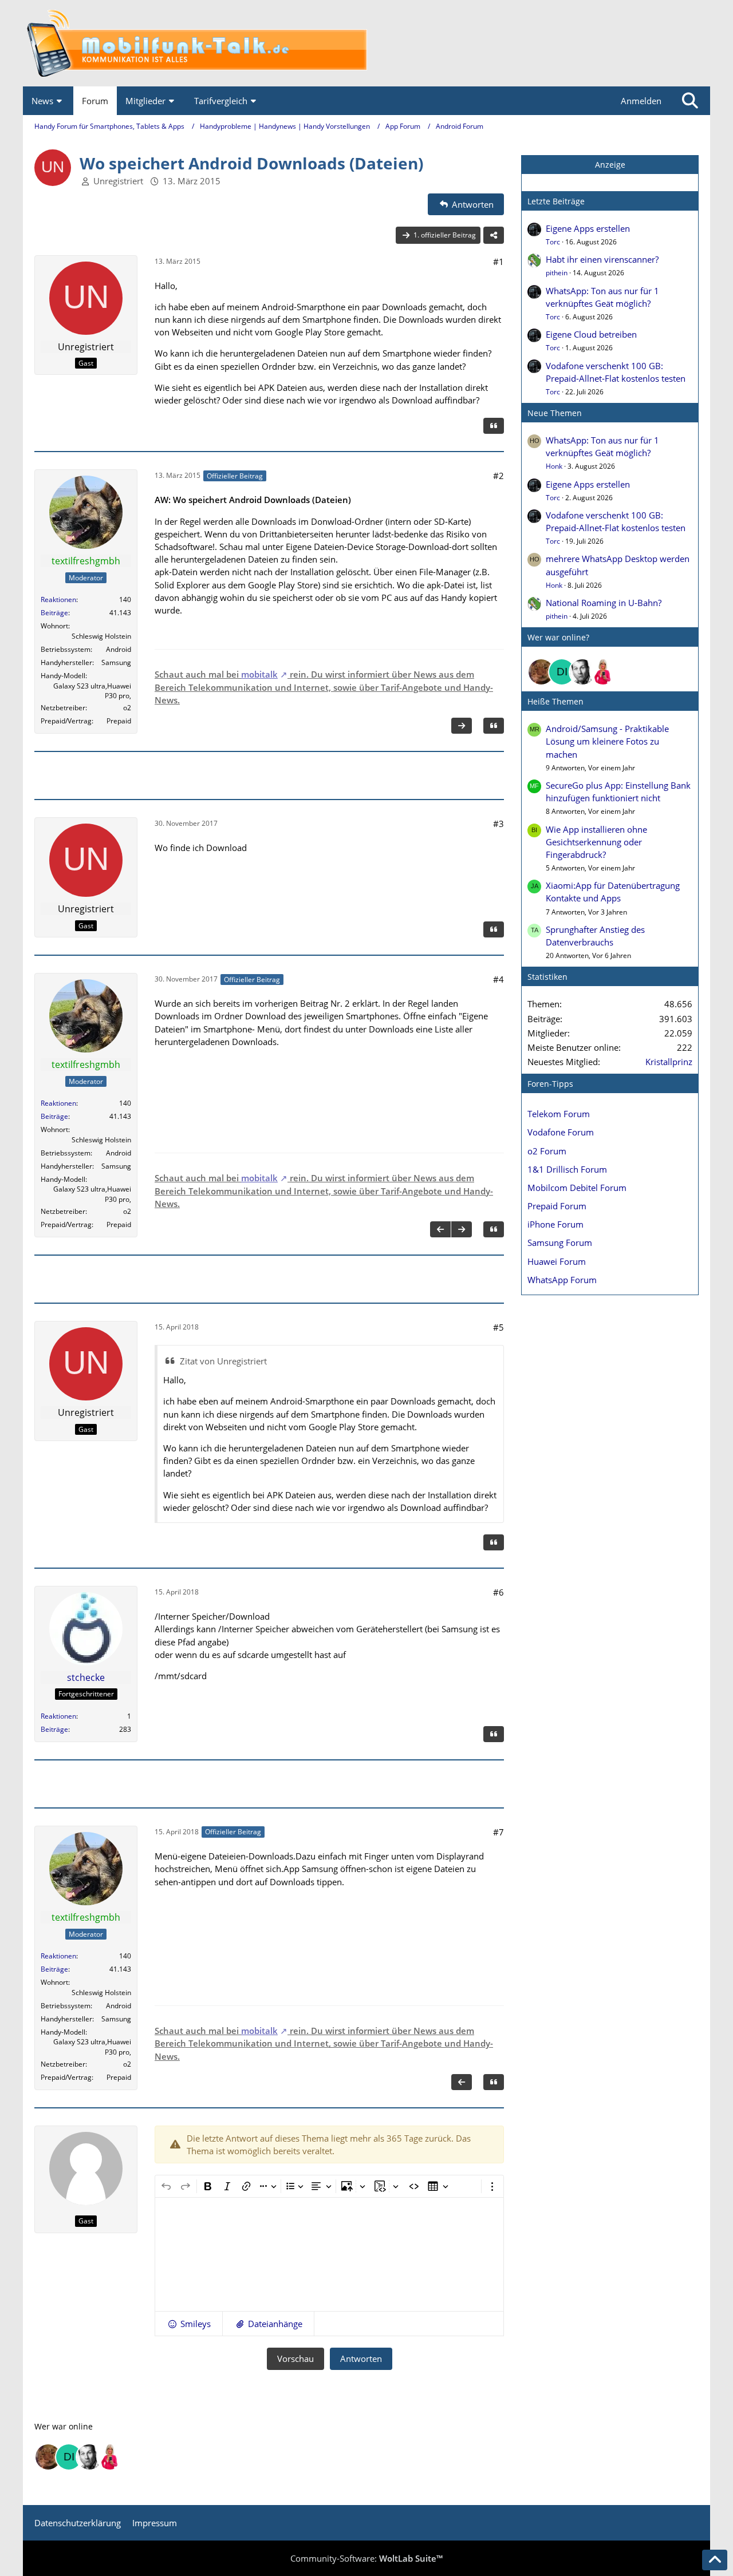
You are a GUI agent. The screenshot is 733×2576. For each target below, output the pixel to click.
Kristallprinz (669, 1062)
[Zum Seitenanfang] (715, 2560)
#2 (498, 476)
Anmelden (641, 101)
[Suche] (690, 101)
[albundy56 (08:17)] (582, 672)
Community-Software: (366, 2558)
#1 (498, 262)
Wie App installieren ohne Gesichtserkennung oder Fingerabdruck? (596, 842)
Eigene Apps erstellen (588, 228)
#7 (498, 1832)
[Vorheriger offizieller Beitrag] (440, 1229)
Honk (554, 466)
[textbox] (329, 2254)
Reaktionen (58, 600)
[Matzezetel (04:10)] (541, 672)
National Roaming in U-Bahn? (604, 603)
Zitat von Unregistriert (223, 1361)
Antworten (361, 2359)
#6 (498, 1592)
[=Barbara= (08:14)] (603, 672)
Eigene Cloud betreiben (591, 334)
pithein (557, 273)
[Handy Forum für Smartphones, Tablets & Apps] (366, 43)
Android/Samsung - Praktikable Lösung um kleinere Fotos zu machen (607, 741)
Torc (553, 242)
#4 (498, 979)
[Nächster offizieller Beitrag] (462, 726)
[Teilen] (494, 235)
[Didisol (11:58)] (562, 672)
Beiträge (54, 613)
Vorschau (295, 2359)
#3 (498, 824)
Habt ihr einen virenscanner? (602, 259)
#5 (498, 1327)
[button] (189, 2324)
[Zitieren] (494, 426)
